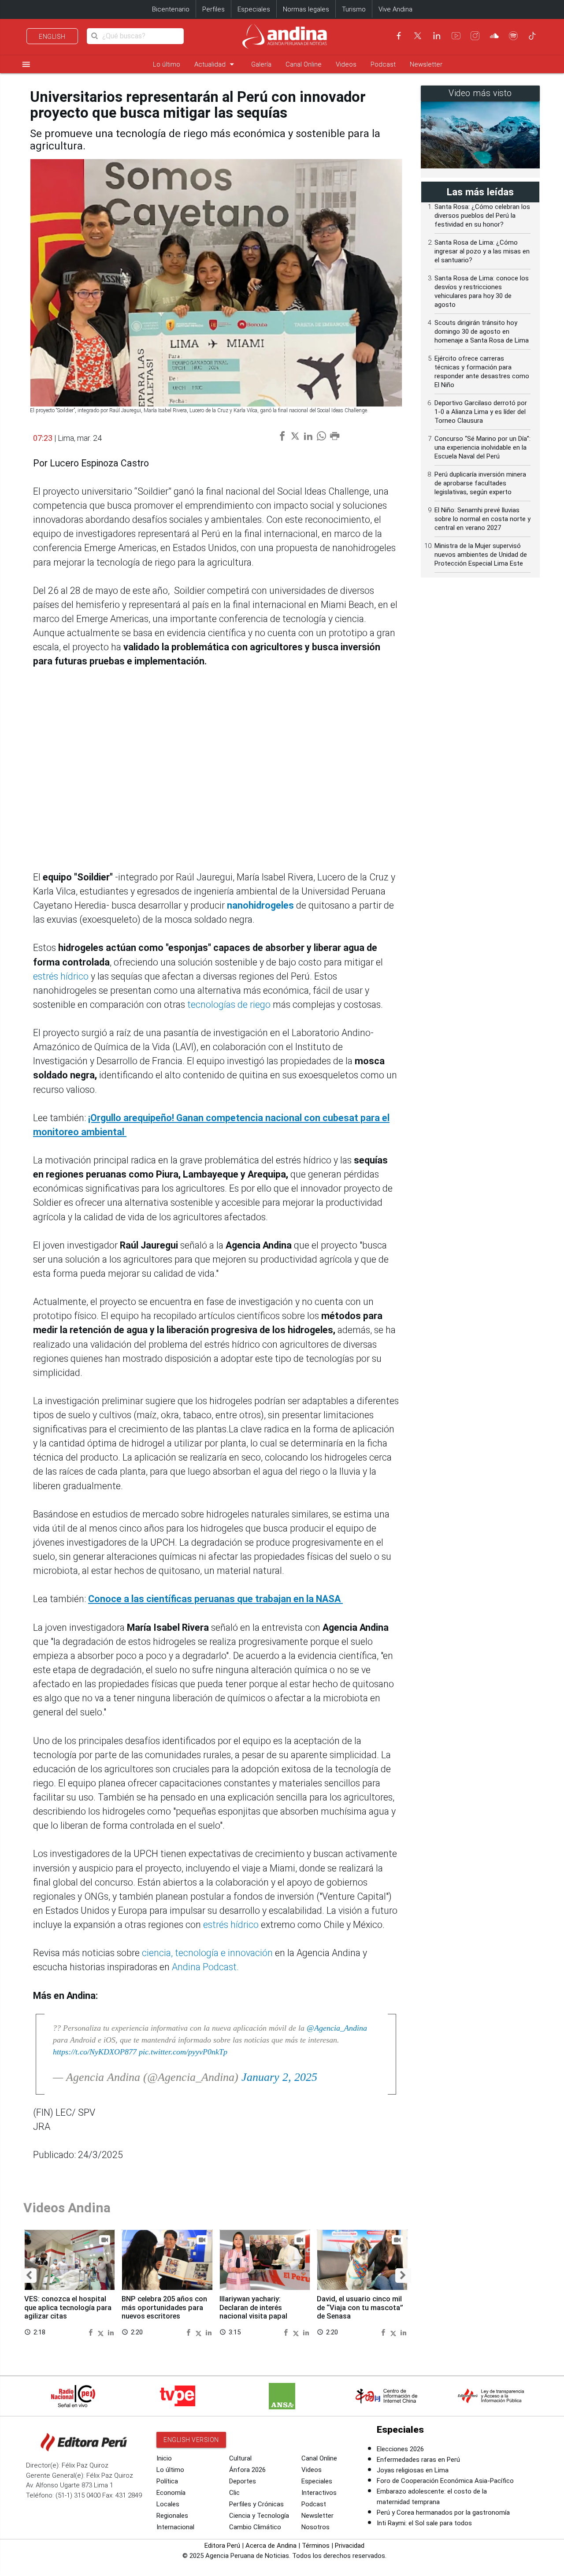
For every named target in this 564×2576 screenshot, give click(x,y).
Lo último (167, 64)
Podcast (383, 64)
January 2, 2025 (279, 2077)
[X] (418, 36)
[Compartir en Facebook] (92, 2332)
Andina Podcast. (205, 1967)
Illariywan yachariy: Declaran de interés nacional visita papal (253, 2308)
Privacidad (350, 2546)
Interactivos (319, 2493)
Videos (346, 64)
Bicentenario (171, 9)
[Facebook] (399, 36)
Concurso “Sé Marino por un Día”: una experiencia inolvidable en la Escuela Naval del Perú (482, 447)
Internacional (175, 2527)
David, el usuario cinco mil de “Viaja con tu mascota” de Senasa (360, 2308)
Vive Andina (395, 9)
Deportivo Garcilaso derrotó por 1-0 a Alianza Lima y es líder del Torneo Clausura (481, 412)
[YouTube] (456, 36)
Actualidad (216, 64)
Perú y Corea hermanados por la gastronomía (443, 2513)
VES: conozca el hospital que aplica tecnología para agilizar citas (68, 2308)
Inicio (164, 2458)
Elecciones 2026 (400, 2449)
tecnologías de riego (229, 1005)
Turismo (354, 9)
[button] (29, 2276)
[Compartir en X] (102, 2332)
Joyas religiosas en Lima (413, 2470)
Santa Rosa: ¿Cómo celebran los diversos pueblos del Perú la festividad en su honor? (482, 216)
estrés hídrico (61, 976)
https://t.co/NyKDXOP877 (95, 2052)
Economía (171, 2493)
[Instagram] (475, 36)
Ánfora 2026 (247, 2470)
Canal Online (304, 64)
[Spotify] (513, 36)
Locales (168, 2504)
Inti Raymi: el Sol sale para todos (424, 2523)
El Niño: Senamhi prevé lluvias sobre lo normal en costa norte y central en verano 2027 (482, 519)
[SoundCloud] (494, 36)
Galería (261, 64)
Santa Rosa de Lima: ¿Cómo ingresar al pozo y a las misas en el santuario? (482, 251)
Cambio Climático (255, 2527)
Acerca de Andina (271, 2546)
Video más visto (480, 93)
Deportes (243, 2481)
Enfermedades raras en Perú (418, 2460)
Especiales (254, 9)
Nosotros (315, 2527)
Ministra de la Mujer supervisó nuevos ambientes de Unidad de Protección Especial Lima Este (481, 555)
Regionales (172, 2516)
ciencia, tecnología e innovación (207, 1953)
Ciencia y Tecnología (259, 2516)
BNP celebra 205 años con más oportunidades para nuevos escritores (164, 2308)
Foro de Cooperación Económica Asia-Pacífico (445, 2481)
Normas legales (306, 9)
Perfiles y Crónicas (256, 2504)
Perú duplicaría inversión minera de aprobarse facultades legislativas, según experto (480, 483)
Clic (234, 2493)
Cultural (240, 2458)
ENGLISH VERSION (191, 2440)
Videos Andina (67, 2208)
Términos (316, 2546)
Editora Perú (222, 2546)
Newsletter (426, 64)
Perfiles (213, 9)
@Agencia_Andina (337, 2028)
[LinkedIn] (437, 36)
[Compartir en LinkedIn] (111, 2332)
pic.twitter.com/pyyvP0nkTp (183, 2052)
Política (167, 2481)
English (52, 37)
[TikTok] (532, 36)
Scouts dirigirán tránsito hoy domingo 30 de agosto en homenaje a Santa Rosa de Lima (482, 332)
